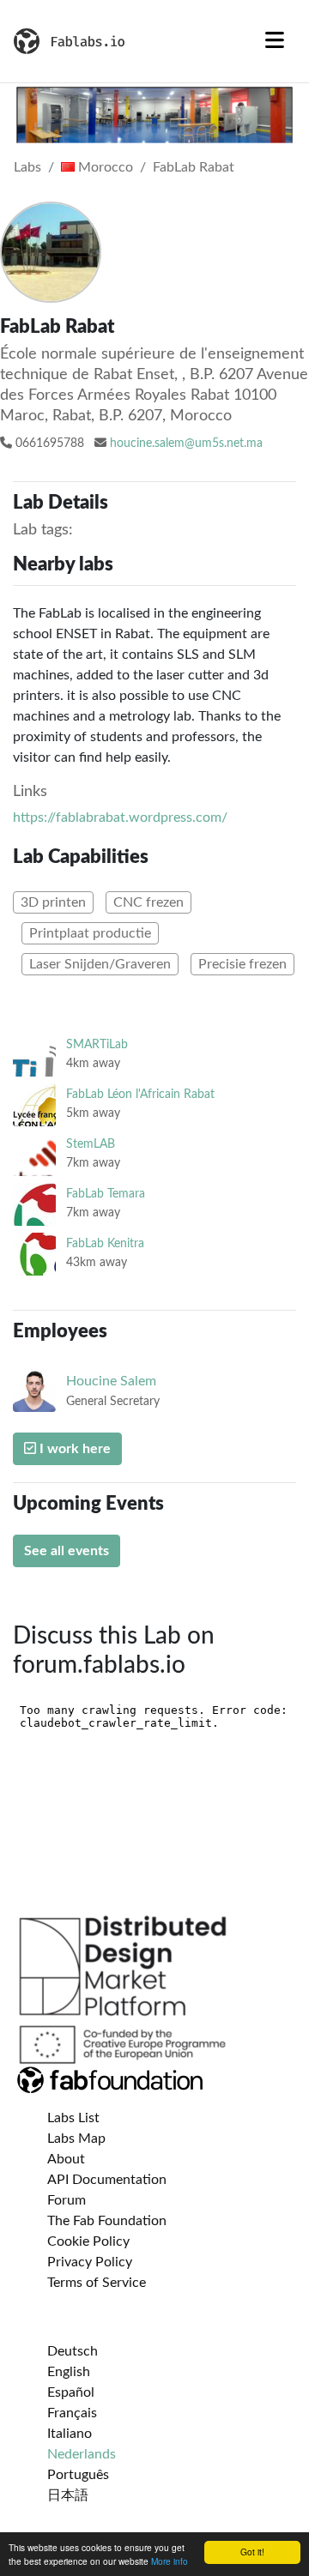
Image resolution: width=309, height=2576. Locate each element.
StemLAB (91, 1144)
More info (170, 2561)
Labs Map (76, 2139)
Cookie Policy (88, 2241)
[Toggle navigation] (275, 41)
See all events (67, 1551)
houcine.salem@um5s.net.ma (186, 443)
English (69, 2372)
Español (71, 2392)
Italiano (70, 2434)
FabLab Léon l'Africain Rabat (140, 1094)
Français (72, 2413)
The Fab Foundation (107, 2221)
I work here (73, 1449)
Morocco (104, 167)
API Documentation (107, 2180)
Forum (67, 2200)
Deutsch (73, 2351)
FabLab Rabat (194, 167)
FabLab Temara (106, 1194)
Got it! (252, 2552)
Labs (27, 167)
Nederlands (82, 2454)
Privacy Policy (90, 2262)
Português (78, 2475)
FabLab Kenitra (105, 1243)
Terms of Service (97, 2283)
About (66, 2159)
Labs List (73, 2118)
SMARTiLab (97, 1044)
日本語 (68, 2495)
